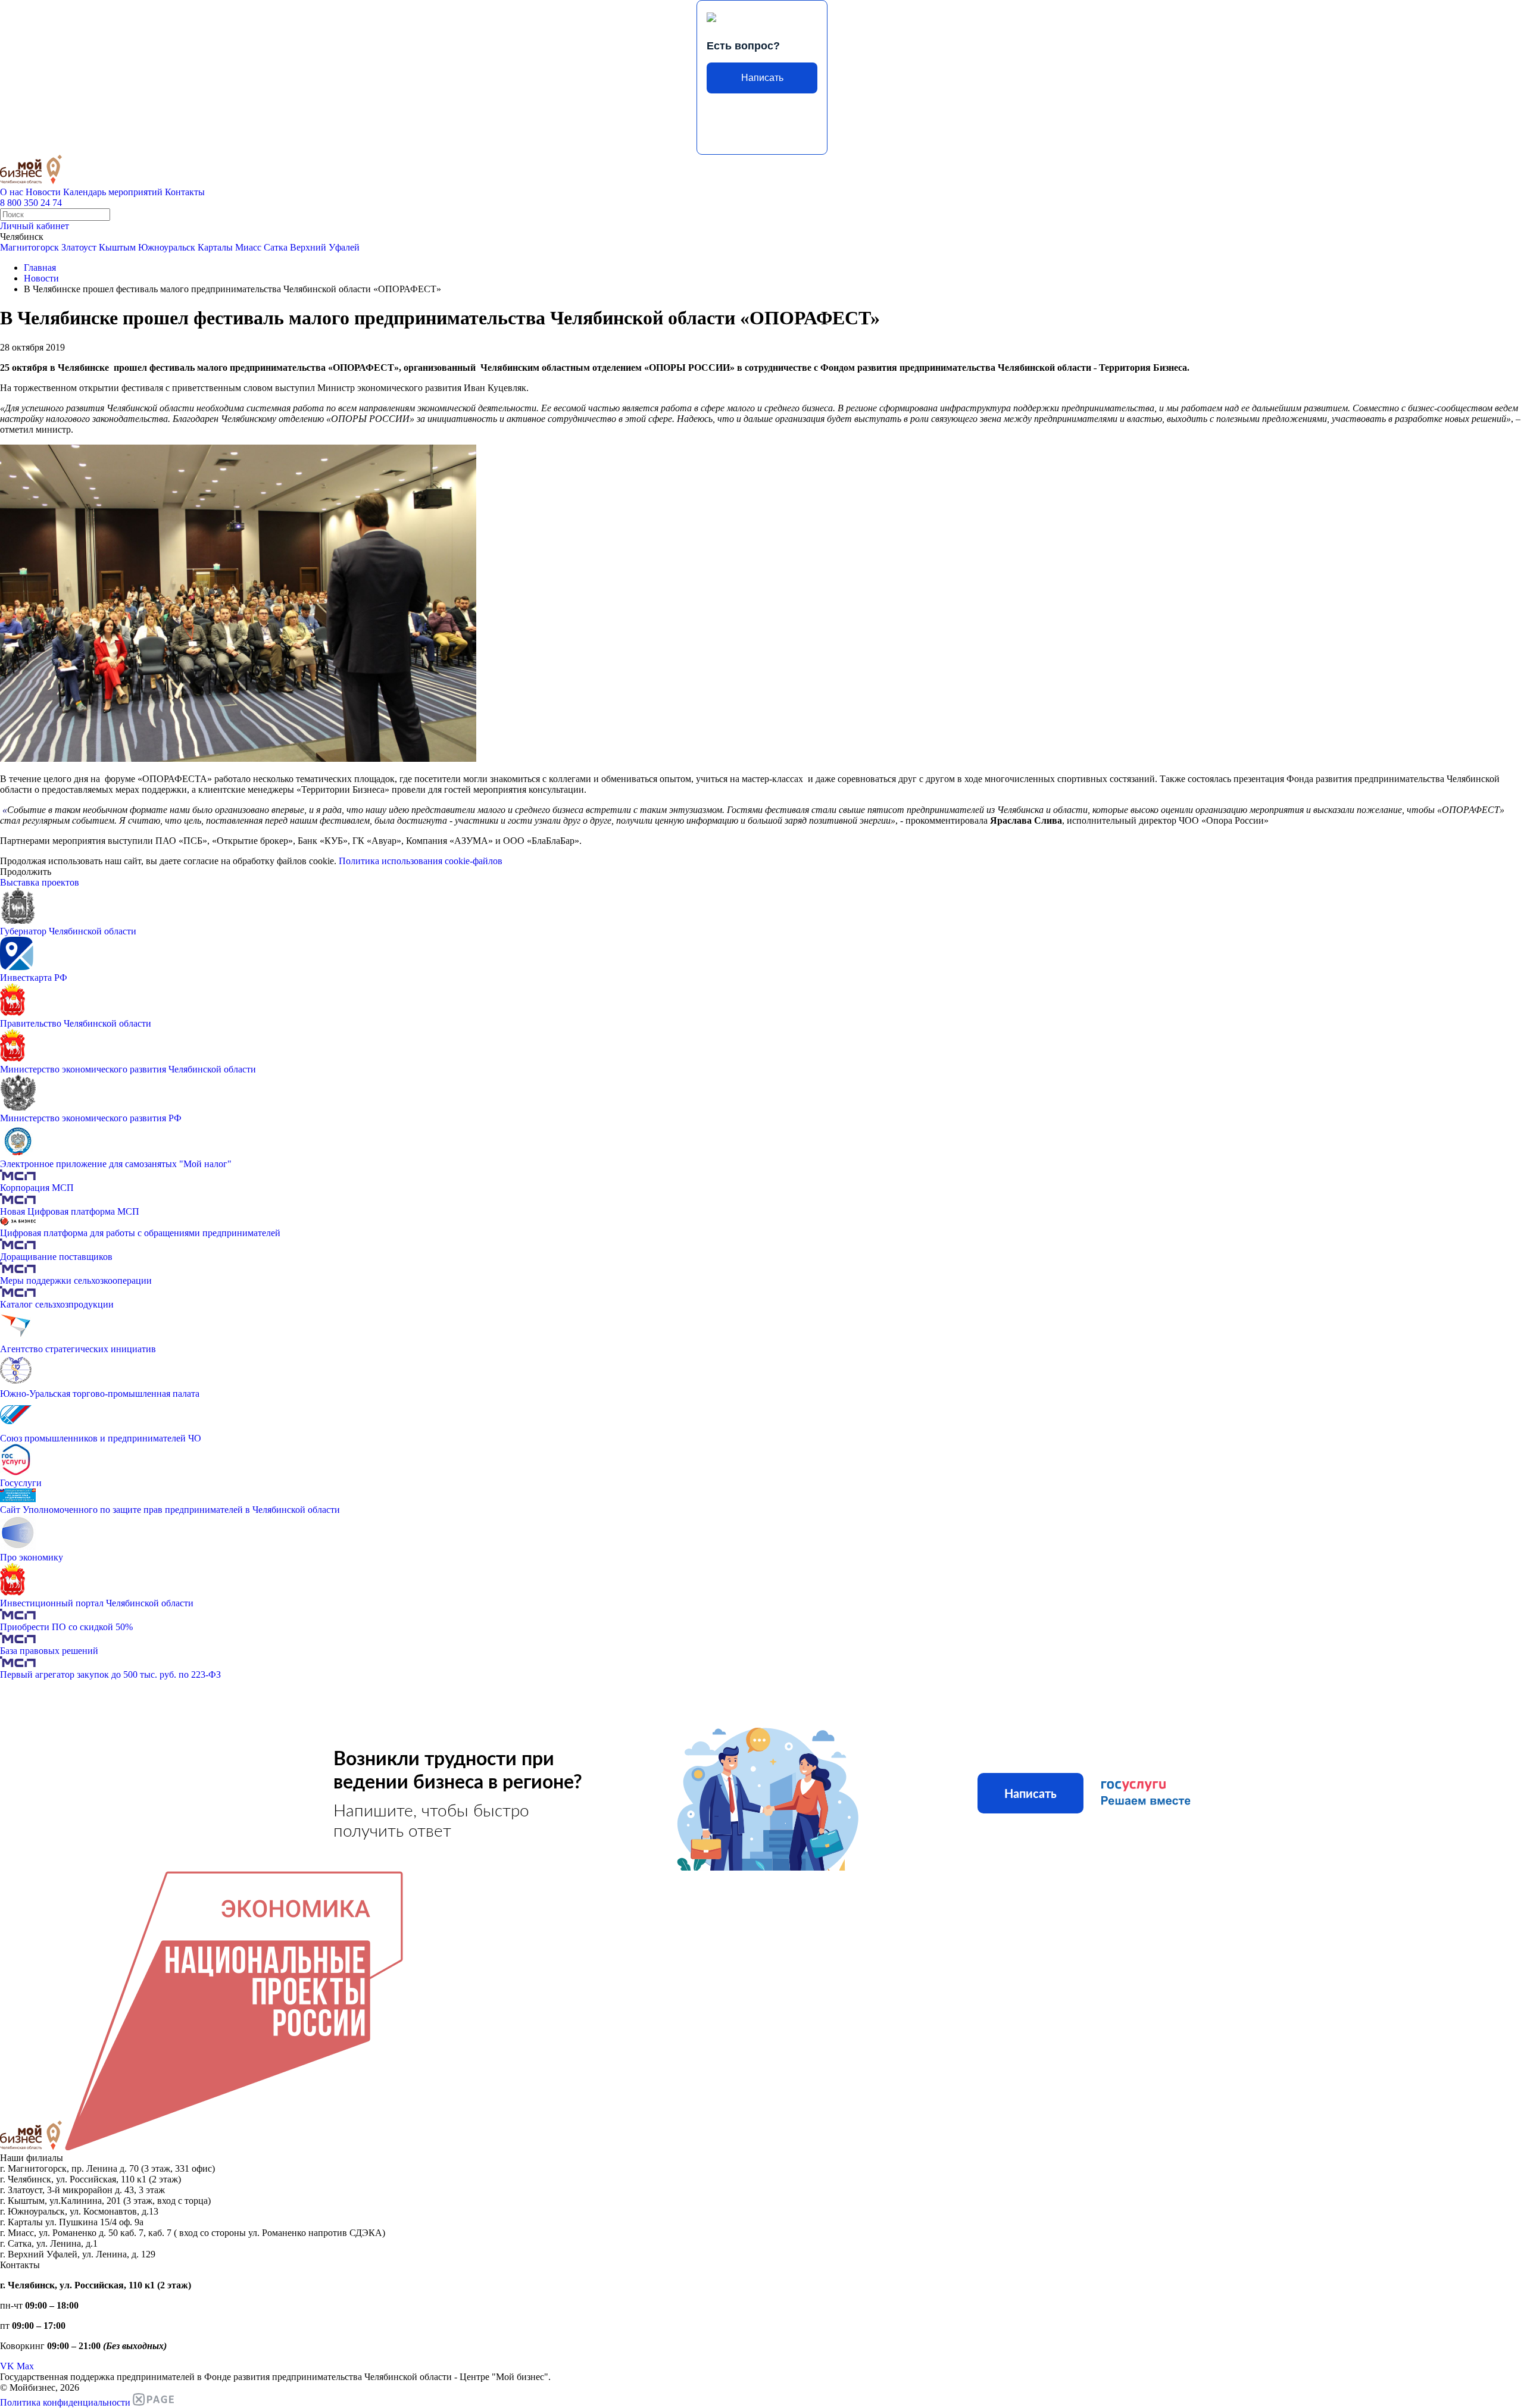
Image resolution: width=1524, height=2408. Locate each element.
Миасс (248, 247)
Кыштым (117, 247)
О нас (12, 192)
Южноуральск (167, 247)
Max (25, 2366)
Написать (762, 78)
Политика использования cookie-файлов (421, 861)
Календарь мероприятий (113, 192)
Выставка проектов (40, 882)
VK (7, 2366)
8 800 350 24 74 (31, 203)
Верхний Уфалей (325, 247)
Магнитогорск (29, 247)
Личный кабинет (35, 226)
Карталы (215, 247)
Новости (43, 192)
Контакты (185, 192)
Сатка (276, 247)
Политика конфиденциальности (65, 2402)
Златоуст (79, 247)
